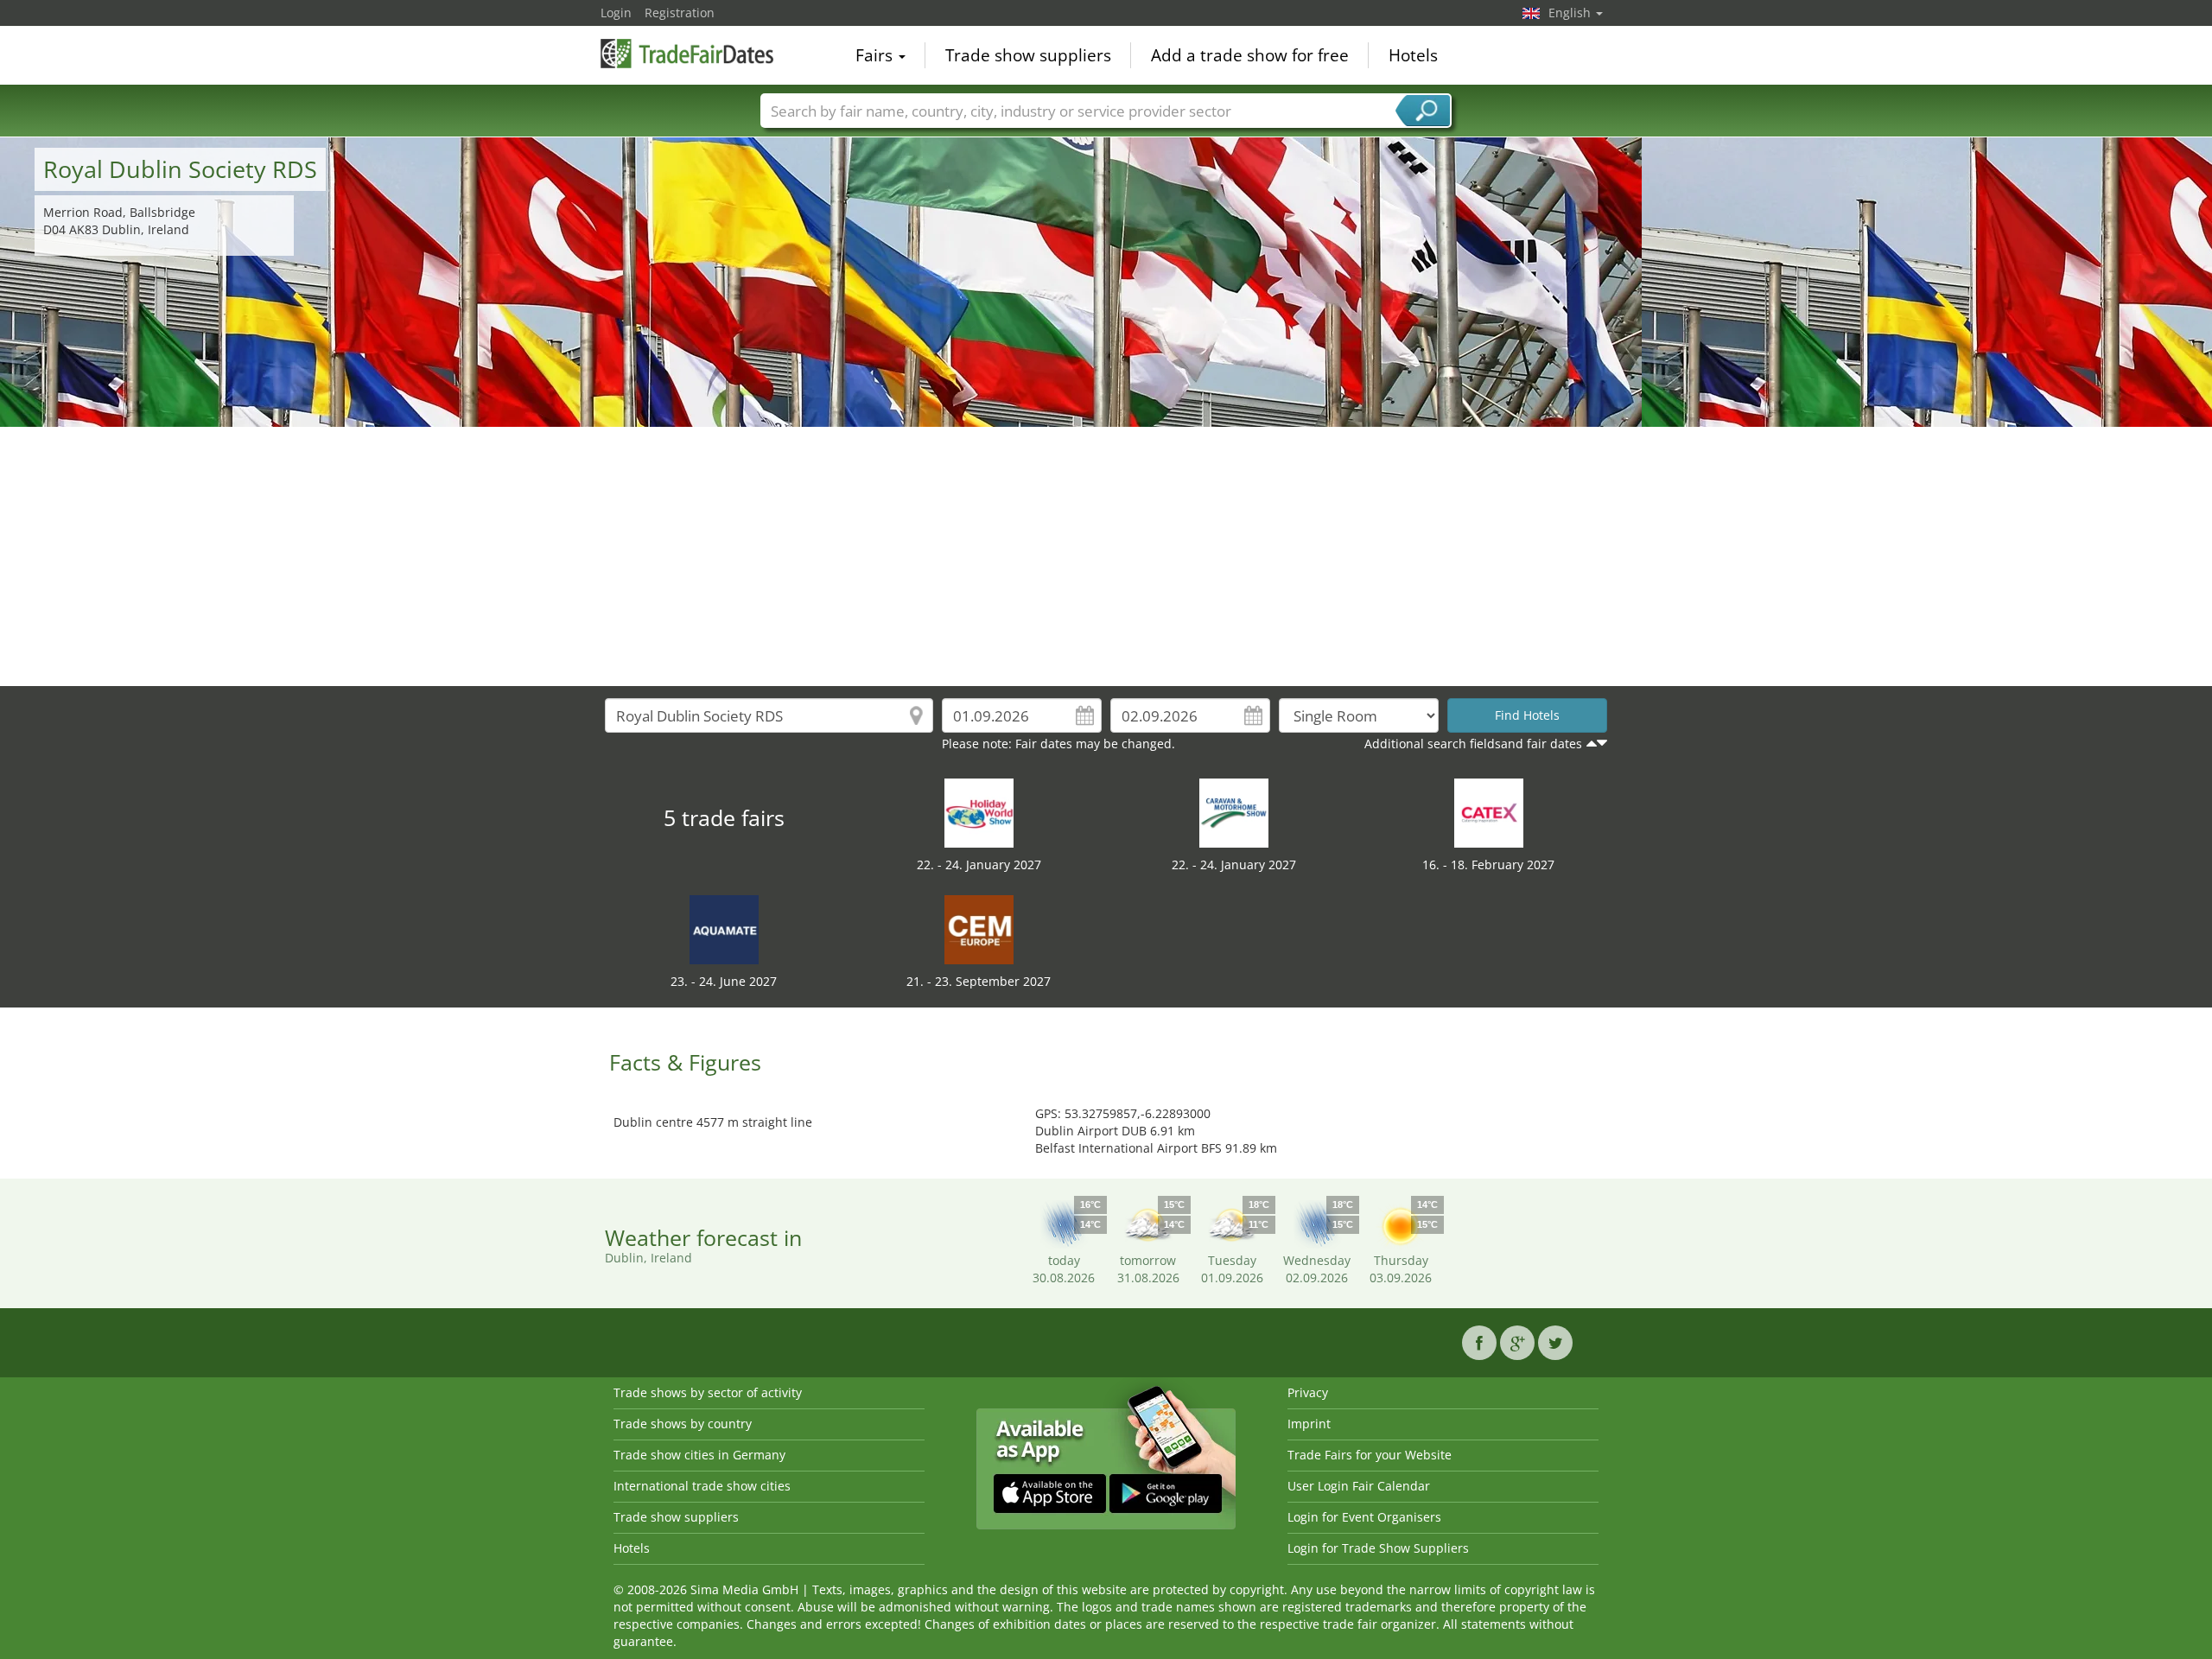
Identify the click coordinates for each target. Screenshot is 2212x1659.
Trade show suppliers (1028, 55)
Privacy (1308, 1392)
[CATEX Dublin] (1489, 812)
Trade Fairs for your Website (1370, 1455)
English (1571, 13)
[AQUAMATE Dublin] (724, 928)
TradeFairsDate (687, 54)
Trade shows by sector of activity (708, 1392)
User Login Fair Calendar (1359, 1486)
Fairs (876, 55)
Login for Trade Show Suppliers (1378, 1548)
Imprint (1309, 1424)
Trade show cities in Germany (699, 1455)
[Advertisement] (1106, 556)
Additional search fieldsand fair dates (1473, 744)
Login (616, 13)
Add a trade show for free (1250, 55)
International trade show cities (702, 1486)
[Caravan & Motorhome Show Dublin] (1234, 812)
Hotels (1413, 55)
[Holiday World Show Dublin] (979, 812)
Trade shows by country (683, 1424)
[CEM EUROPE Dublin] (979, 928)
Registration (680, 13)
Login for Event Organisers (1364, 1517)
